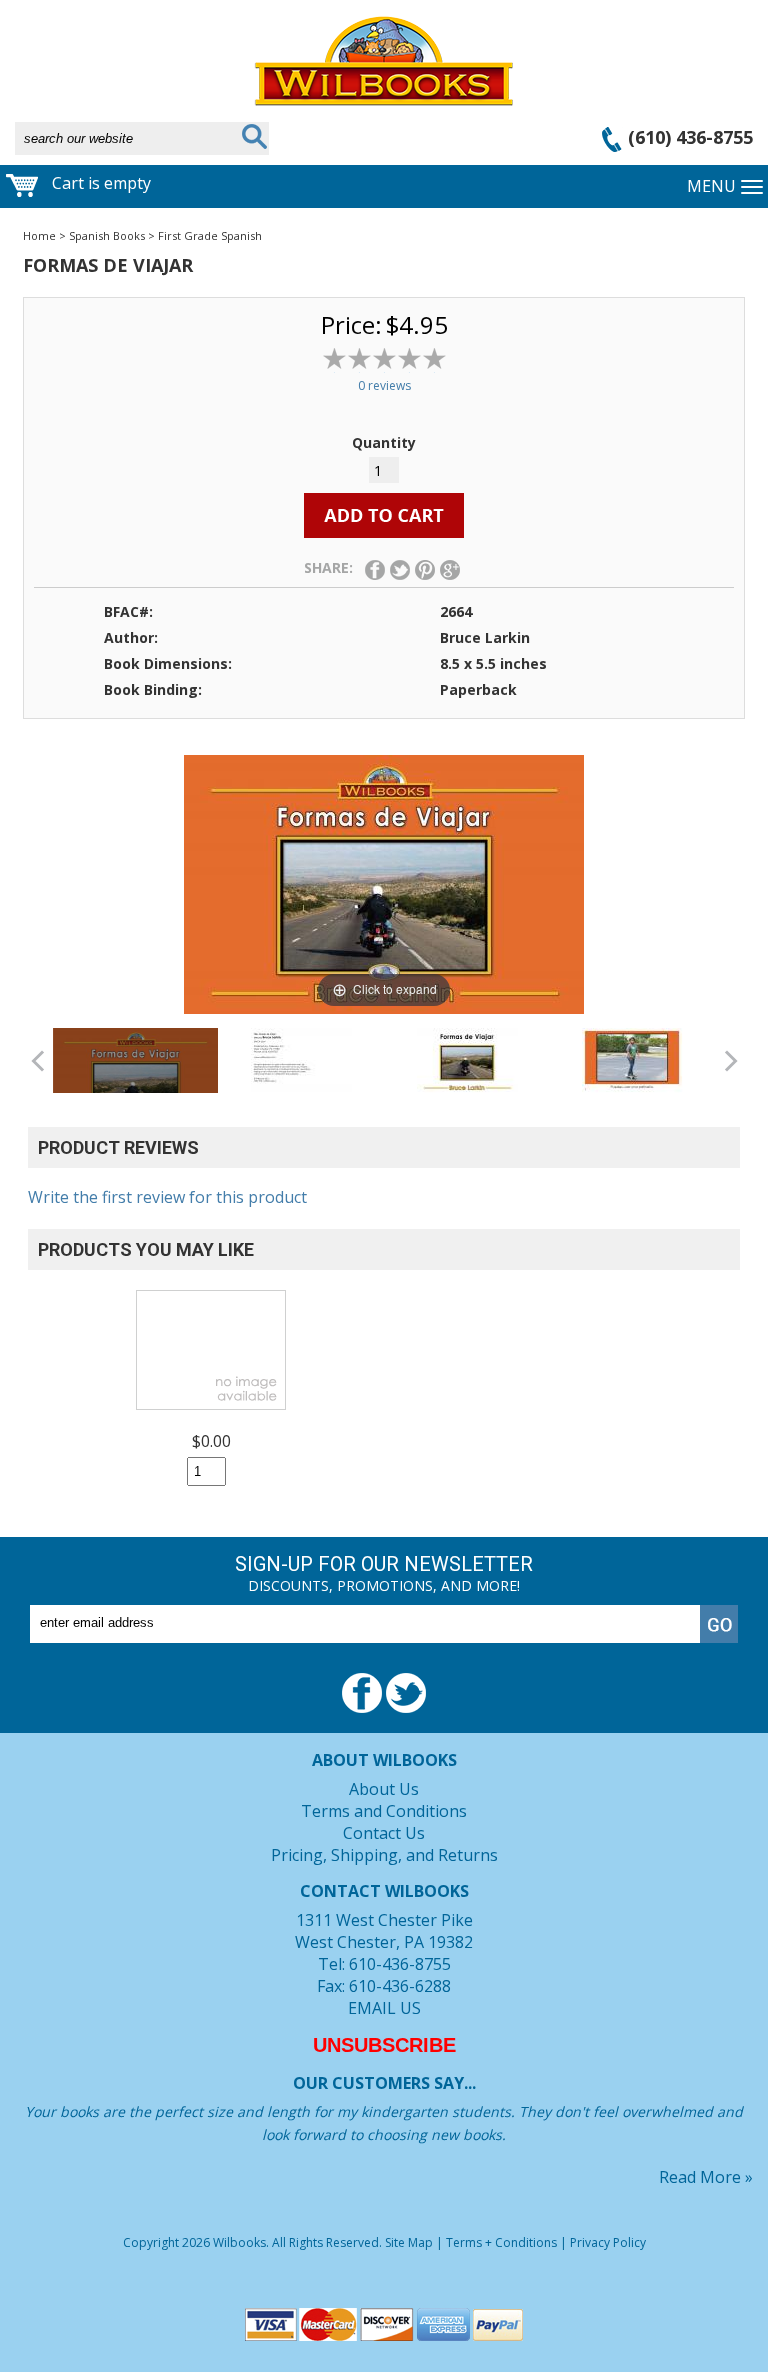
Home (39, 235)
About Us (384, 1789)
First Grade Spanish (210, 235)
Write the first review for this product (167, 1197)
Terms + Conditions (501, 2242)
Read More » (706, 2177)
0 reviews (384, 385)
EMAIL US (384, 2008)
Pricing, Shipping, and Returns (384, 1855)
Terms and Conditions (384, 1811)
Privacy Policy (608, 2242)
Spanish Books (107, 235)
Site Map (409, 2242)
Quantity (384, 442)
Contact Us (384, 1833)
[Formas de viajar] (135, 1081)
